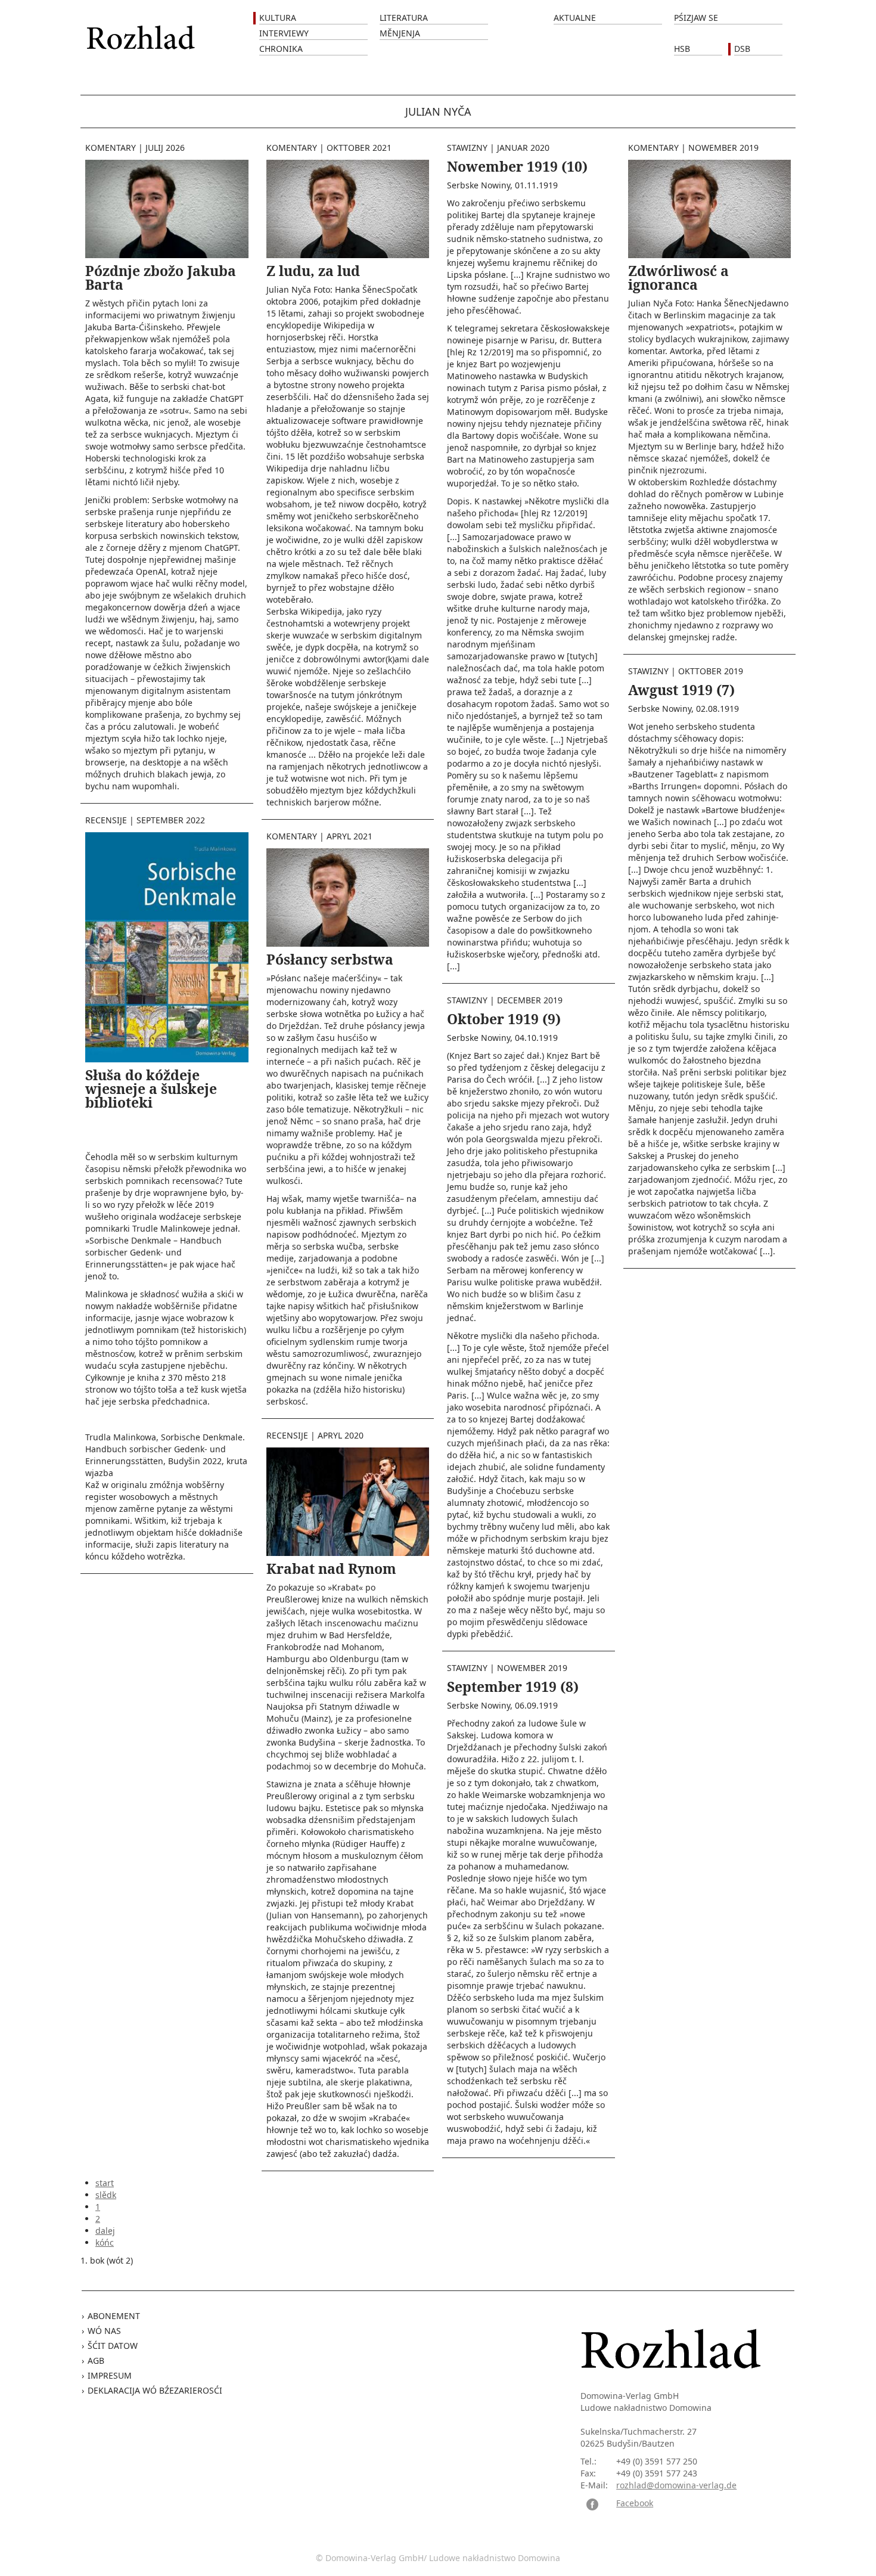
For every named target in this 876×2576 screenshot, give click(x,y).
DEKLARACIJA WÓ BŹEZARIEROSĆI (155, 2390)
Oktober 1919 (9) (504, 1019)
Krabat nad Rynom (331, 1568)
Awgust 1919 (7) (681, 690)
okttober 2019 (711, 671)
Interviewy (284, 33)
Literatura (404, 18)
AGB (96, 2360)
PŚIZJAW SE (696, 18)
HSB (682, 49)
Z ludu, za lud (313, 271)
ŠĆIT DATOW (113, 2346)
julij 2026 (165, 148)
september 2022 (171, 820)
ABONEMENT (114, 2316)
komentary (111, 148)
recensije (106, 820)
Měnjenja (400, 33)
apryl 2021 (350, 836)
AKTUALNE (575, 18)
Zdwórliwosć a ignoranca (678, 278)
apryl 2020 (341, 1435)
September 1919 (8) (513, 1687)
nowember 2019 (532, 1668)
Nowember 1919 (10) (517, 166)
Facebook (635, 2503)
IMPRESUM (110, 2375)
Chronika (281, 49)
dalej (105, 2231)
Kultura (278, 18)
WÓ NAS (104, 2331)
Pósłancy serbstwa (330, 959)
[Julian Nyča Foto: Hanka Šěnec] (167, 208)
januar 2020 (523, 148)
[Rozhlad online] (142, 31)
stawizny (467, 148)
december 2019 (530, 1000)
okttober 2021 (359, 148)
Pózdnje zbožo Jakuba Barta (161, 278)
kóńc (105, 2242)
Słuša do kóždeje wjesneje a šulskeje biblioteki (151, 1089)
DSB (742, 49)
